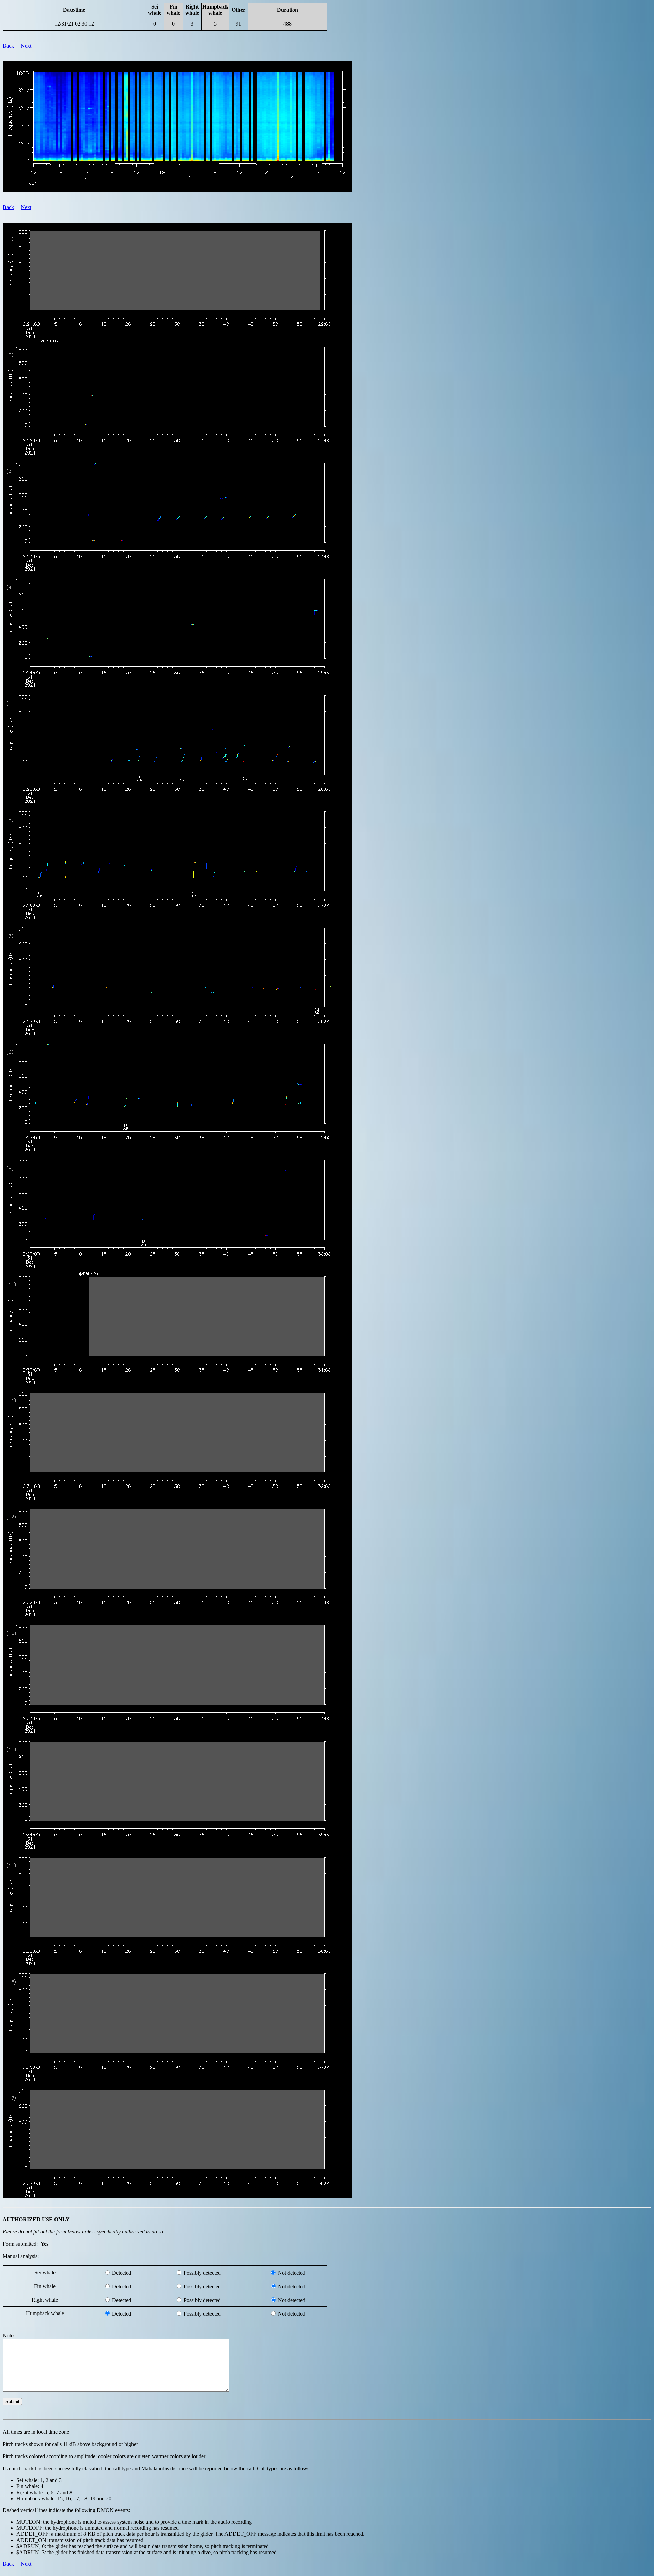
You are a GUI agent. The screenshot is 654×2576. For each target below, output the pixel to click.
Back (8, 46)
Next (26, 46)
